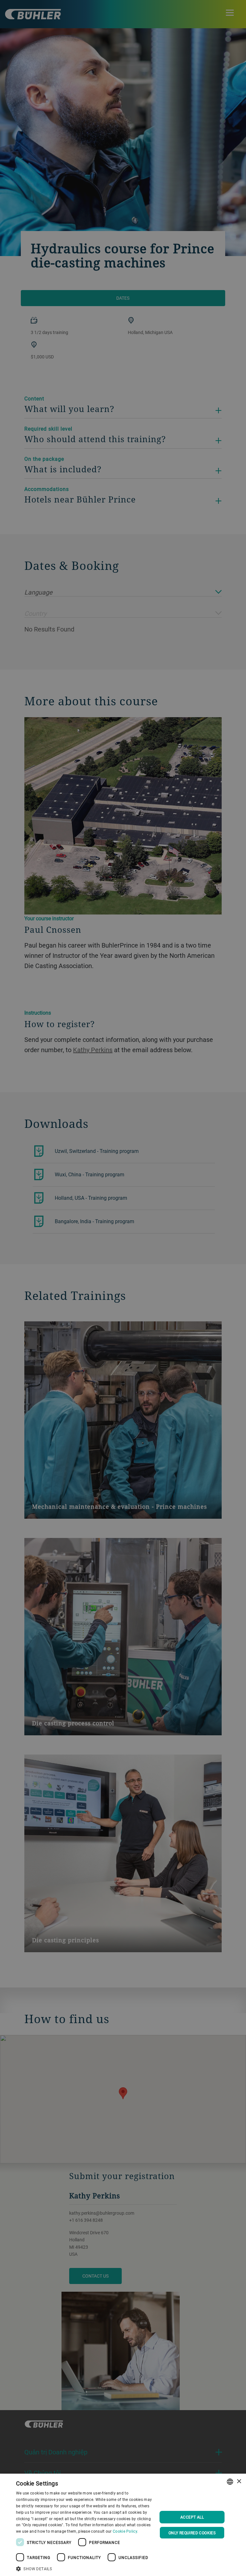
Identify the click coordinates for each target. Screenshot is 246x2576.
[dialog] (123, 2525)
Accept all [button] (192, 2517)
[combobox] (230, 2482)
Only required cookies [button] (192, 2533)
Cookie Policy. (125, 2531)
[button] (85, 2568)
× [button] (239, 2482)
